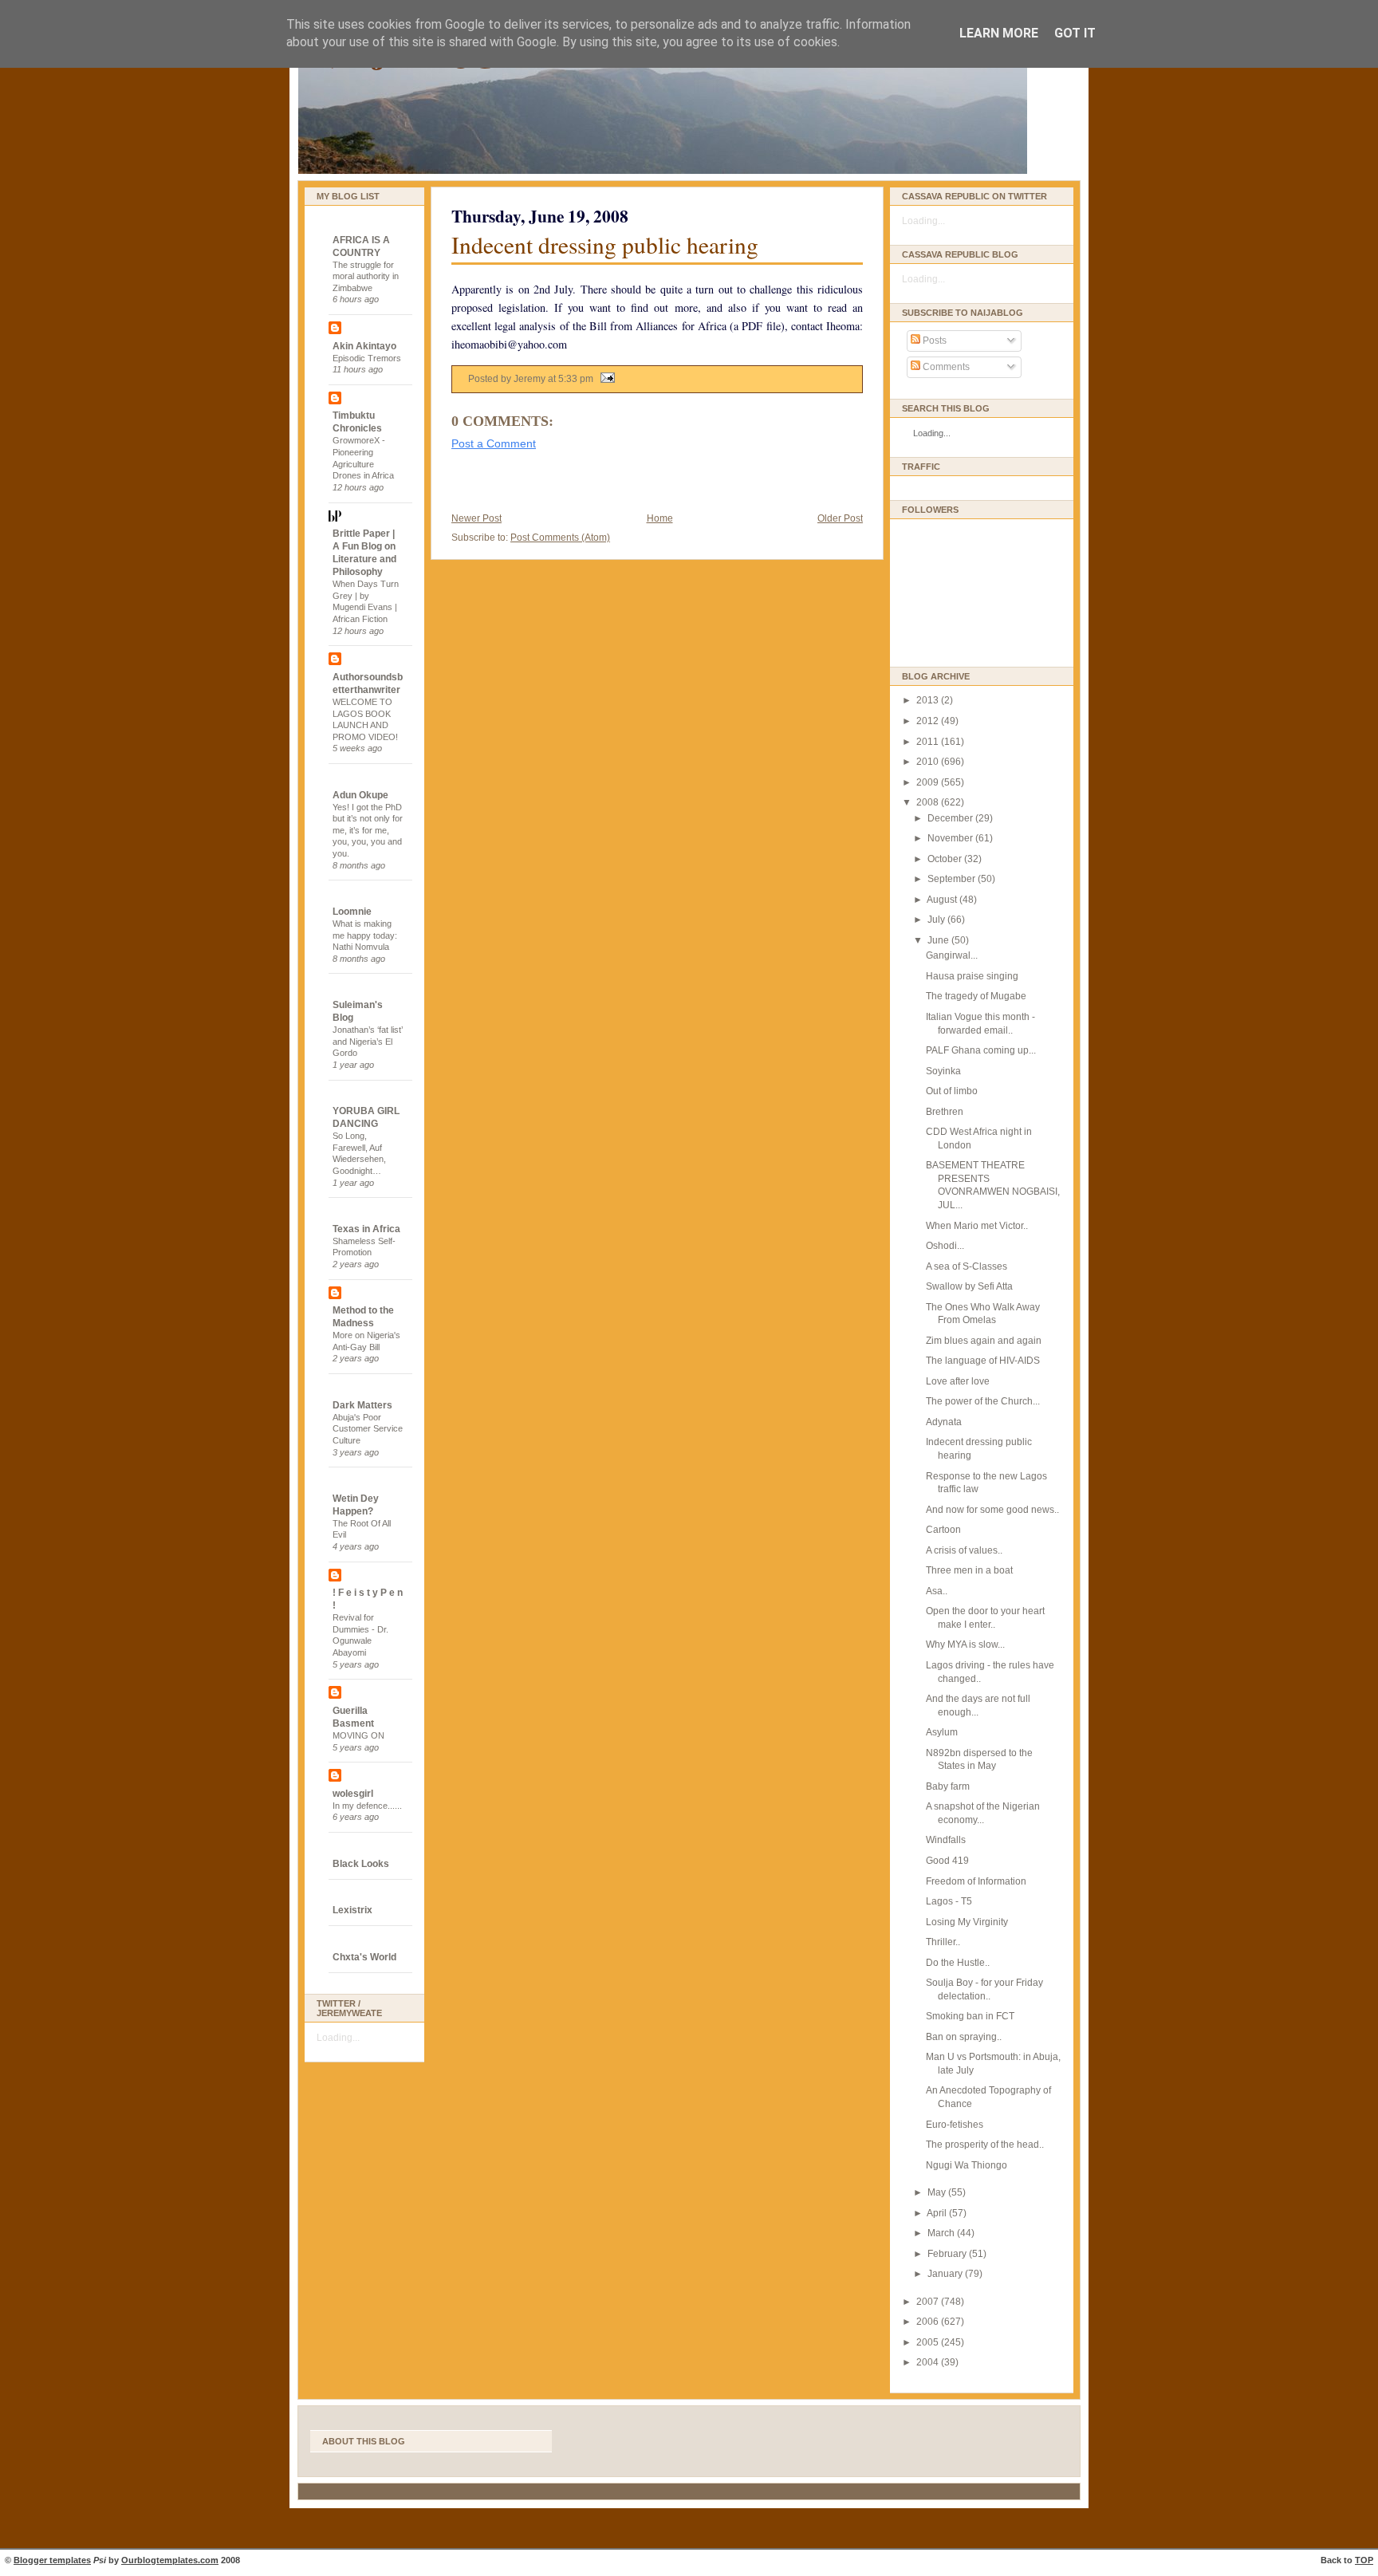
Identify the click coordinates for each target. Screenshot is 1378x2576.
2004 (929, 2362)
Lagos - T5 (949, 1901)
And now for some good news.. (992, 1510)
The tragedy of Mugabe (976, 996)
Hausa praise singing (972, 976)
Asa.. (937, 1591)
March (942, 2233)
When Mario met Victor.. (977, 1226)
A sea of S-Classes (967, 1266)
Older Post (840, 518)
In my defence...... (367, 1806)
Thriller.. (943, 1942)
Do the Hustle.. (958, 1963)
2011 (929, 742)
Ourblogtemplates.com (170, 2560)
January (946, 2274)
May (938, 2192)
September (953, 879)
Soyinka (943, 1071)
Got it (1075, 33)
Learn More (999, 33)
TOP (1364, 2560)
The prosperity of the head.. (985, 2145)
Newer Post (476, 518)
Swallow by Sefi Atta (969, 1286)
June (939, 940)
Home (660, 518)
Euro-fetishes (955, 2125)
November (951, 838)
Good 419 (947, 1861)
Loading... (338, 2038)
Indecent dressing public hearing (605, 244)
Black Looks (361, 1864)
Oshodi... (945, 1246)
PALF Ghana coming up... (981, 1050)
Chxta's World (364, 1957)
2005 (929, 2342)
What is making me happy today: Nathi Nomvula (365, 935)
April (938, 2213)
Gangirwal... (952, 955)
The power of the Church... (983, 1401)
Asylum (942, 1732)
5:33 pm (576, 379)
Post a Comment (494, 443)
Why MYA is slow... (965, 1644)
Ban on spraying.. (964, 2037)
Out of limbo (952, 1091)
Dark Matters (362, 1405)
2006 (929, 2322)
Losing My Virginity (967, 1922)
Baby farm (948, 1786)
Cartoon (943, 1530)
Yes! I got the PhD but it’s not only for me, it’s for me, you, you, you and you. (368, 831)
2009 (929, 782)
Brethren (945, 1112)
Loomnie (352, 912)
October (946, 859)
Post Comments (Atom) (560, 538)
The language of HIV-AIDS (983, 1361)
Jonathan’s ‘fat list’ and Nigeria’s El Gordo (368, 1041)
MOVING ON (358, 1735)
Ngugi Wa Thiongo (967, 2165)
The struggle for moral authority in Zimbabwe (366, 276)
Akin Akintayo (364, 346)
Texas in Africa (366, 1229)
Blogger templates (52, 2560)
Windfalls (946, 1840)
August (943, 900)
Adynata (944, 1422)
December (951, 818)
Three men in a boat (969, 1570)
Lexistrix (352, 1910)
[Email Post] (605, 379)
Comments (945, 367)
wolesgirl (353, 1794)
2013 (929, 700)
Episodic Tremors (367, 358)
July (937, 920)
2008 (929, 802)
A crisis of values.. (964, 1550)
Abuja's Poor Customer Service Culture (368, 1429)
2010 (929, 762)
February (948, 2254)
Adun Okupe (360, 795)
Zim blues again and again (984, 1341)
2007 (929, 2302)
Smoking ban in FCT (970, 2016)
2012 (929, 721)
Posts (933, 341)
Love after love (958, 1381)
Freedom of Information (976, 1881)
